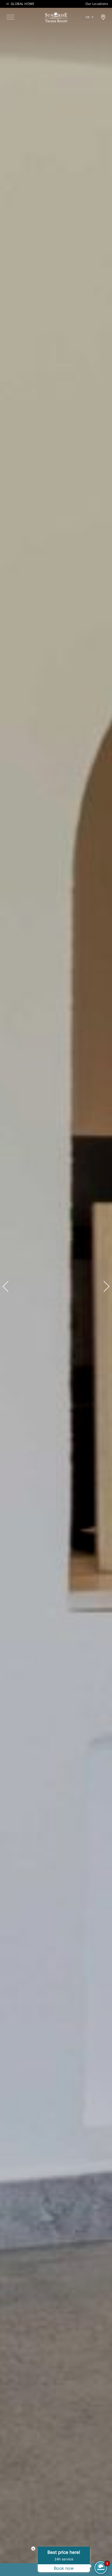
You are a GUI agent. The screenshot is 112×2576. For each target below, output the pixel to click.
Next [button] (104, 1286)
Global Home (22, 4)
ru (90, 32)
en (89, 24)
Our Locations (97, 4)
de (88, 17)
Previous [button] (8, 1286)
